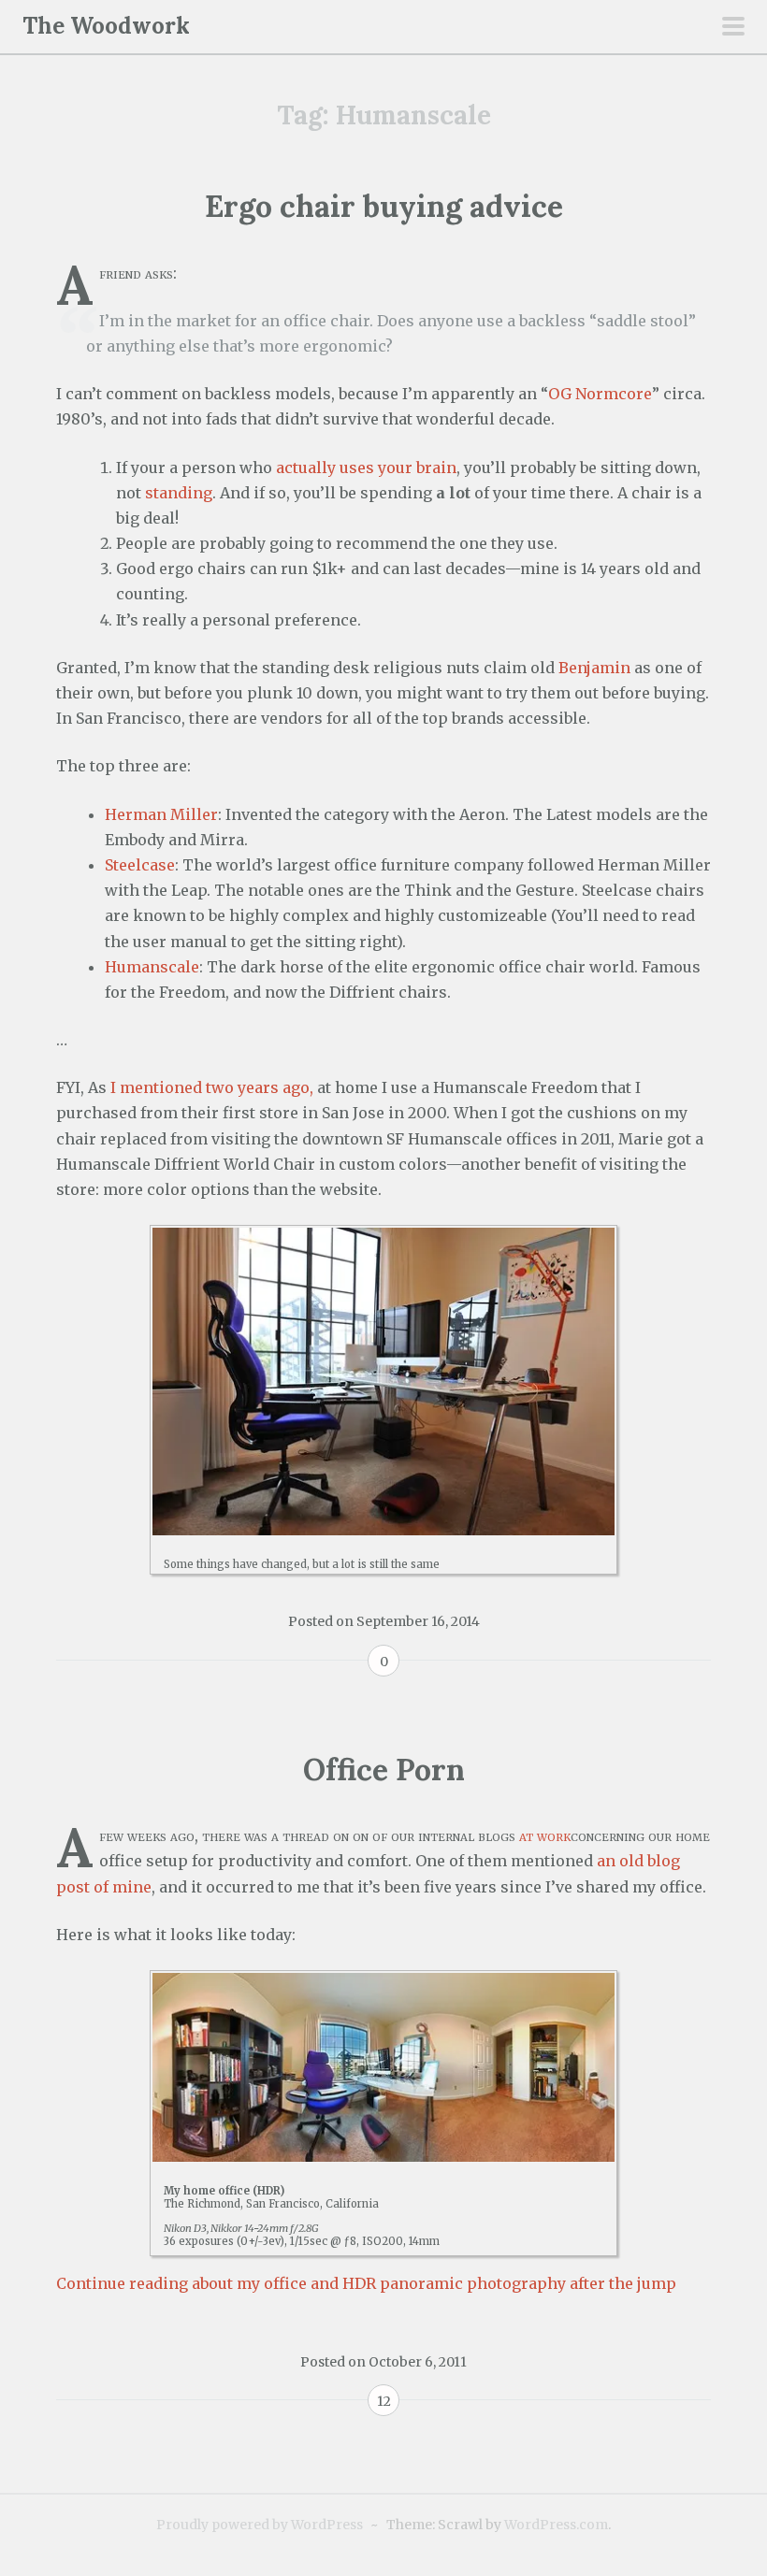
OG (560, 394)
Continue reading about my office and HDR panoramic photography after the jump (366, 2283)
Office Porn (384, 1770)
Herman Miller (161, 814)
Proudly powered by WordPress (260, 2525)
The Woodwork (106, 26)
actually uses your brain (366, 468)
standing (179, 493)
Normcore (614, 394)
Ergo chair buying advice (384, 206)
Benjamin (594, 668)
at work (545, 1835)
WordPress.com (556, 2525)
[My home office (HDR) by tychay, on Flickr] (383, 2067)
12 (384, 2401)
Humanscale (152, 967)
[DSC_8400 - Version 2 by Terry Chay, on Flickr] (383, 1382)
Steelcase (140, 865)
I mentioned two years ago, (212, 1087)
